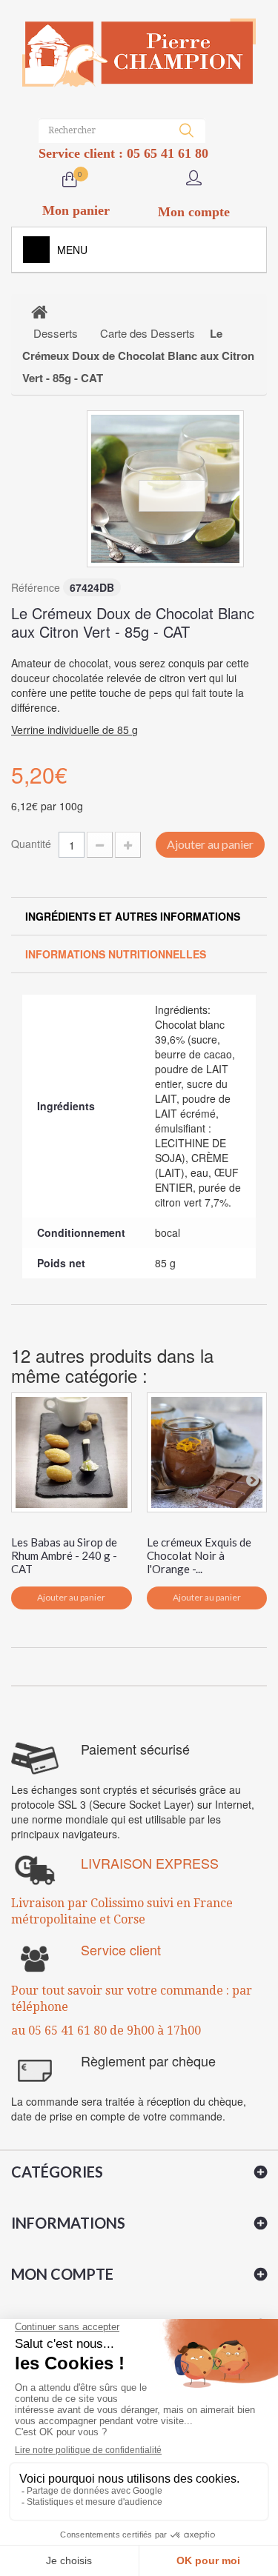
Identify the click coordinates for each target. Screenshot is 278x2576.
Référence (36, 587)
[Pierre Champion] (139, 53)
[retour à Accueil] (39, 311)
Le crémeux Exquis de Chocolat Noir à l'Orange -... (199, 1555)
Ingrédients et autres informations (133, 916)
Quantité (31, 844)
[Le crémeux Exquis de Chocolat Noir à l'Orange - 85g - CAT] (207, 1453)
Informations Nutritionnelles (116, 954)
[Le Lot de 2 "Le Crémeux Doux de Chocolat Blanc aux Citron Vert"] (165, 489)
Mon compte (62, 2274)
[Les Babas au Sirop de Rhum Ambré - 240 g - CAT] (72, 1453)
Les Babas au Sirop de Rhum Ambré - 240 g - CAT (64, 1555)
